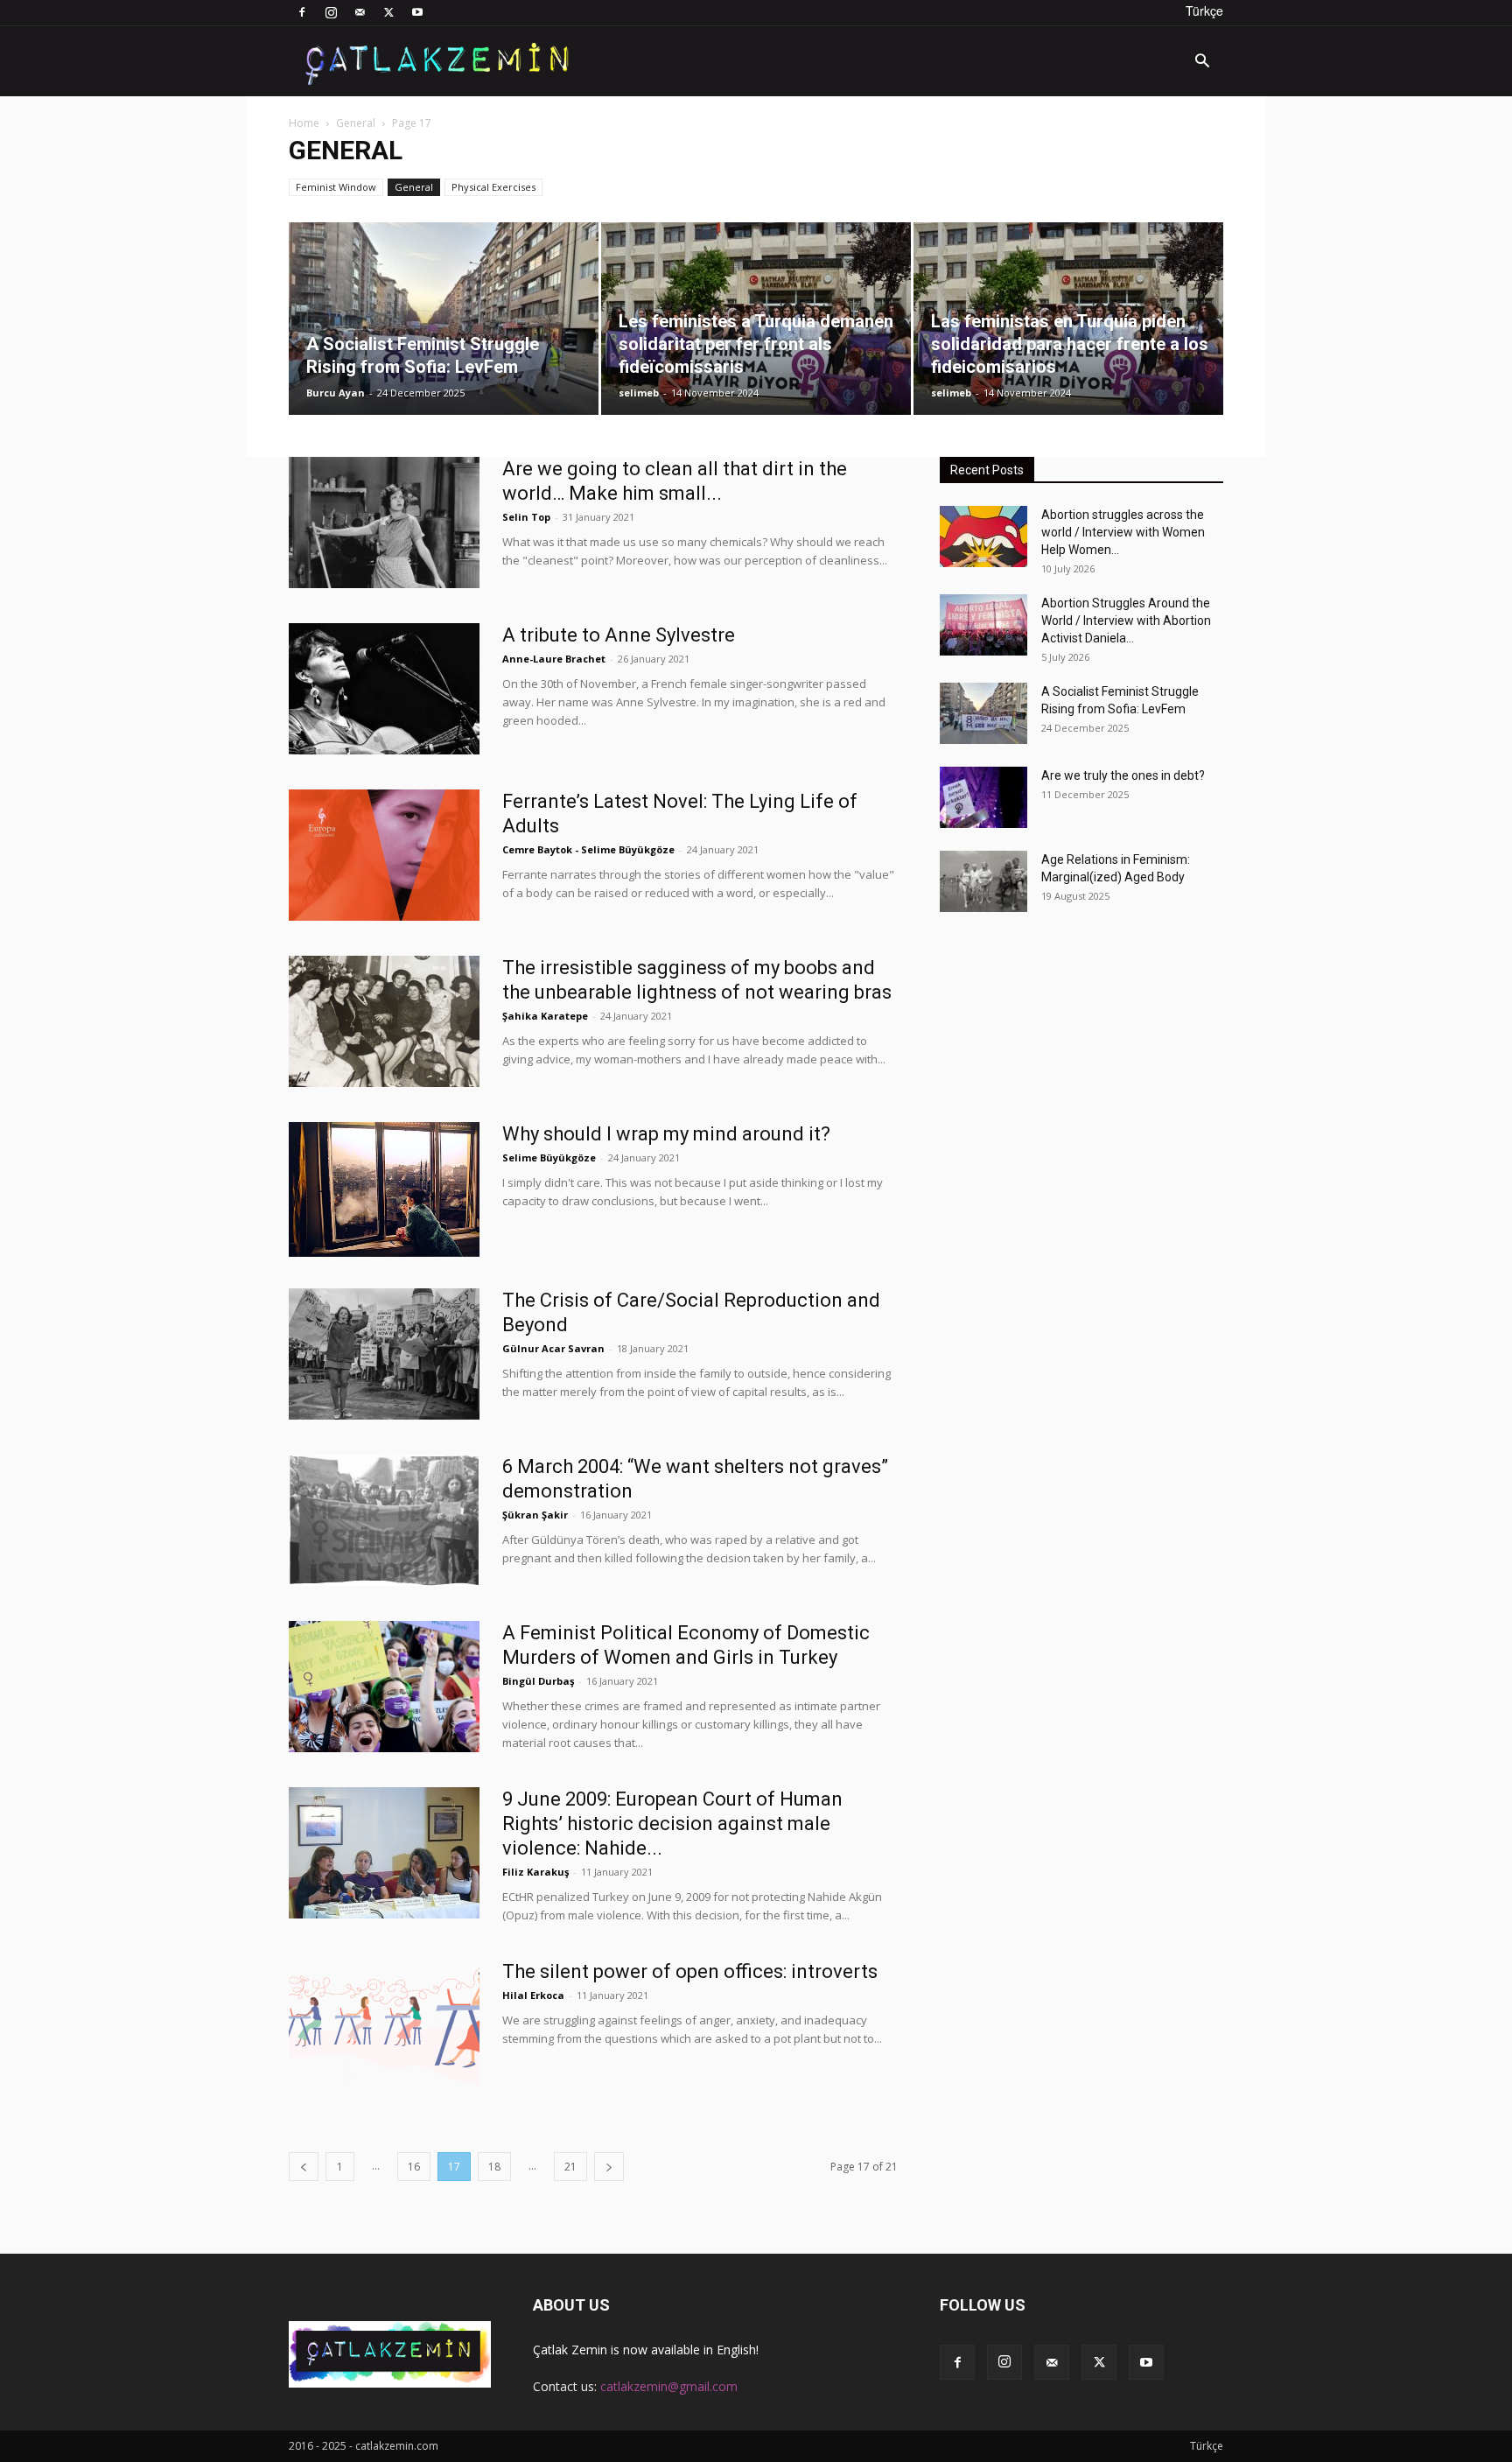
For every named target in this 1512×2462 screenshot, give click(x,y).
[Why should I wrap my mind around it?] (384, 1189)
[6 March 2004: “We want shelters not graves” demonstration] (384, 1520)
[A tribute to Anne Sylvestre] (384, 689)
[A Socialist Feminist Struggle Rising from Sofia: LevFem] (444, 319)
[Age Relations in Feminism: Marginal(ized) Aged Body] (983, 881)
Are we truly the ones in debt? (1123, 775)
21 (570, 2167)
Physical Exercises (493, 187)
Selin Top (526, 517)
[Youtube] (417, 12)
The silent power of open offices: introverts (690, 1971)
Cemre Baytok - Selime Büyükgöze (588, 849)
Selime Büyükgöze (549, 1157)
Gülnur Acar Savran (553, 1348)
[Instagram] (331, 12)
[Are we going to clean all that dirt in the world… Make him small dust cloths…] (384, 523)
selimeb (639, 393)
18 (494, 2167)
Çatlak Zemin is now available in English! (646, 2350)
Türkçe (1204, 11)
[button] (1202, 63)
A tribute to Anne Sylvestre (619, 635)
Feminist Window (336, 187)
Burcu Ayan (336, 393)
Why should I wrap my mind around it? (666, 1134)
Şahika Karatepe (545, 1016)
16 (414, 2167)
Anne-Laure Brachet (554, 659)
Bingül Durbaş (538, 1681)
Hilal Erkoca (533, 1995)
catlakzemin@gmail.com (669, 2386)
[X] (388, 12)
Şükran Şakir (535, 1515)
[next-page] (609, 2167)
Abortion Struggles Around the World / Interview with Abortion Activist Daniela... (1126, 621)
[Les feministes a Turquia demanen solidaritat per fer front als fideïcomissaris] (756, 319)
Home (304, 123)
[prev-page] (304, 2167)
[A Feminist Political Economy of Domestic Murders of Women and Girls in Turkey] (384, 1687)
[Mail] (360, 12)
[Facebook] (302, 12)
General (356, 123)
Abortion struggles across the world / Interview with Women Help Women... (1123, 532)
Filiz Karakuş (535, 1872)
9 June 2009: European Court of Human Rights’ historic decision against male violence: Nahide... (672, 1824)
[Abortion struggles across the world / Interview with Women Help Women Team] (983, 537)
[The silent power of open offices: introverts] (384, 2025)
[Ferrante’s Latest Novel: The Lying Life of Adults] (384, 855)
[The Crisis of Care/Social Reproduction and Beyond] (384, 1354)
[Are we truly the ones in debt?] (983, 797)
